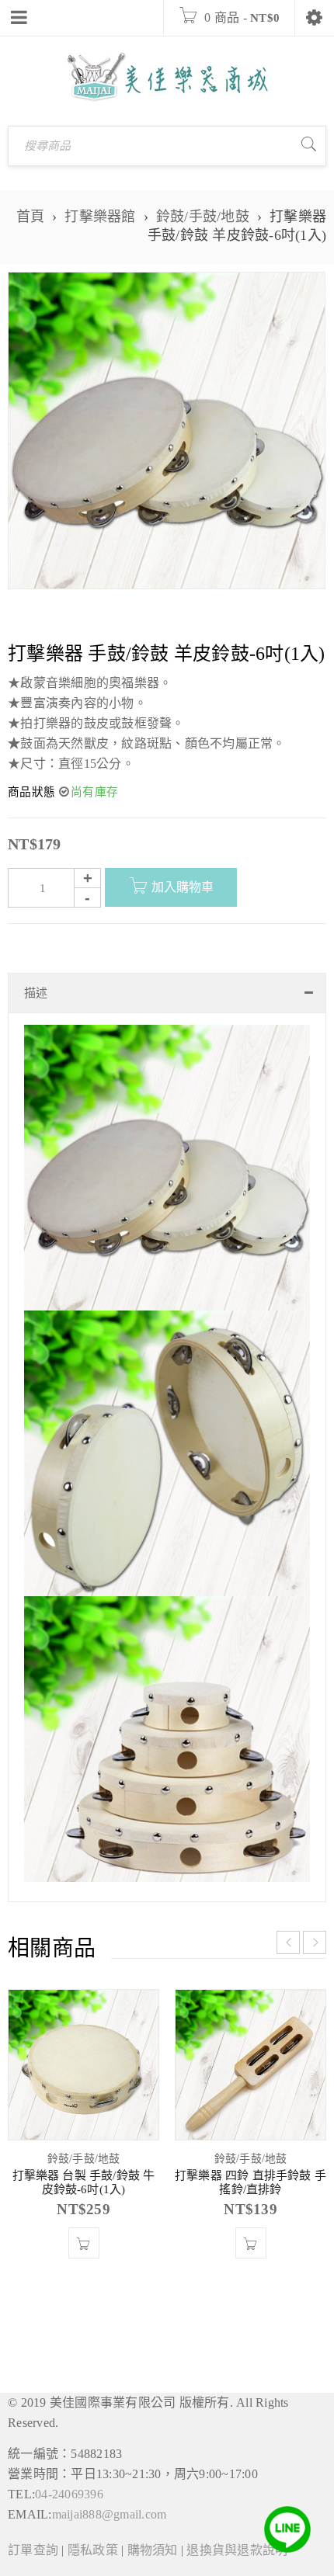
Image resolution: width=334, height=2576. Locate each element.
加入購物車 (183, 887)
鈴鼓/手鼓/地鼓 (203, 217)
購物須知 (153, 2550)
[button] (84, 2243)
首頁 (31, 217)
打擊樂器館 (100, 217)
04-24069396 (69, 2494)
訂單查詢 (33, 2550)
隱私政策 (93, 2550)
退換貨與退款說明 (237, 2550)
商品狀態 (31, 792)
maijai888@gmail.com (110, 2514)
